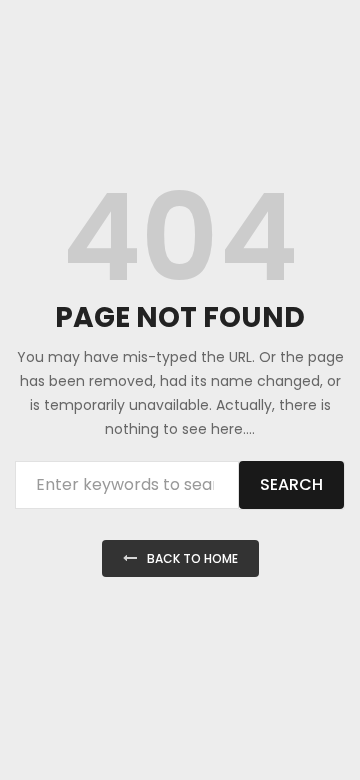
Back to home (192, 558)
